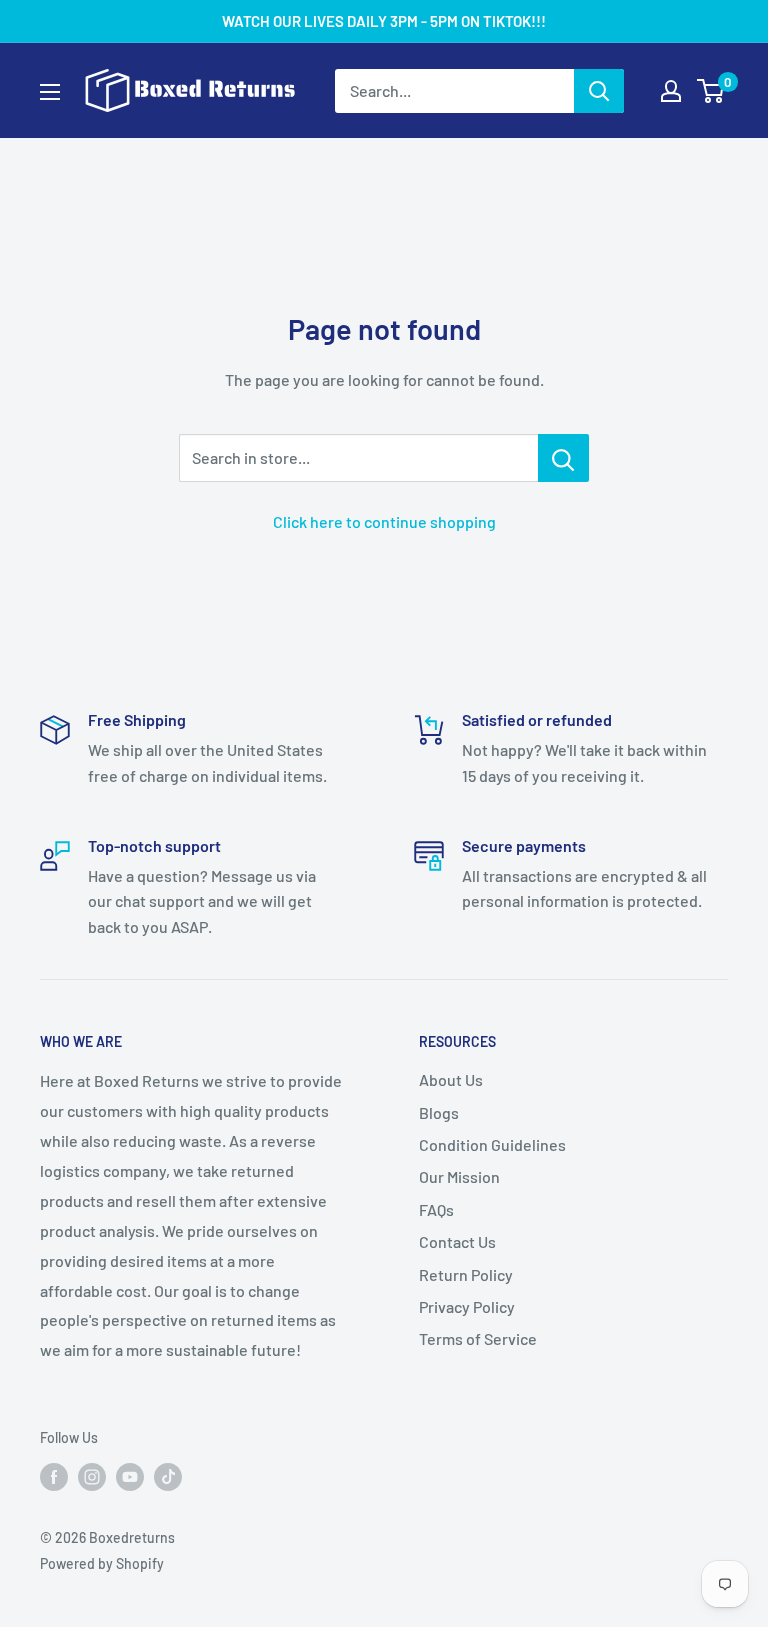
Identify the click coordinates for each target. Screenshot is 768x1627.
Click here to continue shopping (384, 521)
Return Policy (466, 1274)
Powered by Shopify (102, 1563)
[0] (711, 91)
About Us (451, 1079)
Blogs (439, 1112)
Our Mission (459, 1176)
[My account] (671, 91)
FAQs (436, 1209)
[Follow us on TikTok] (168, 1477)
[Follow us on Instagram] (92, 1477)
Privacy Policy (467, 1306)
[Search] (599, 91)
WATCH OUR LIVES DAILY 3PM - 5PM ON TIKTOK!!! (384, 21)
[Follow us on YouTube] (130, 1477)
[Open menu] (50, 92)
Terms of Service (478, 1338)
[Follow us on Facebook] (54, 1477)
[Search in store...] (563, 458)
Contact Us (457, 1241)
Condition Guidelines (492, 1144)
